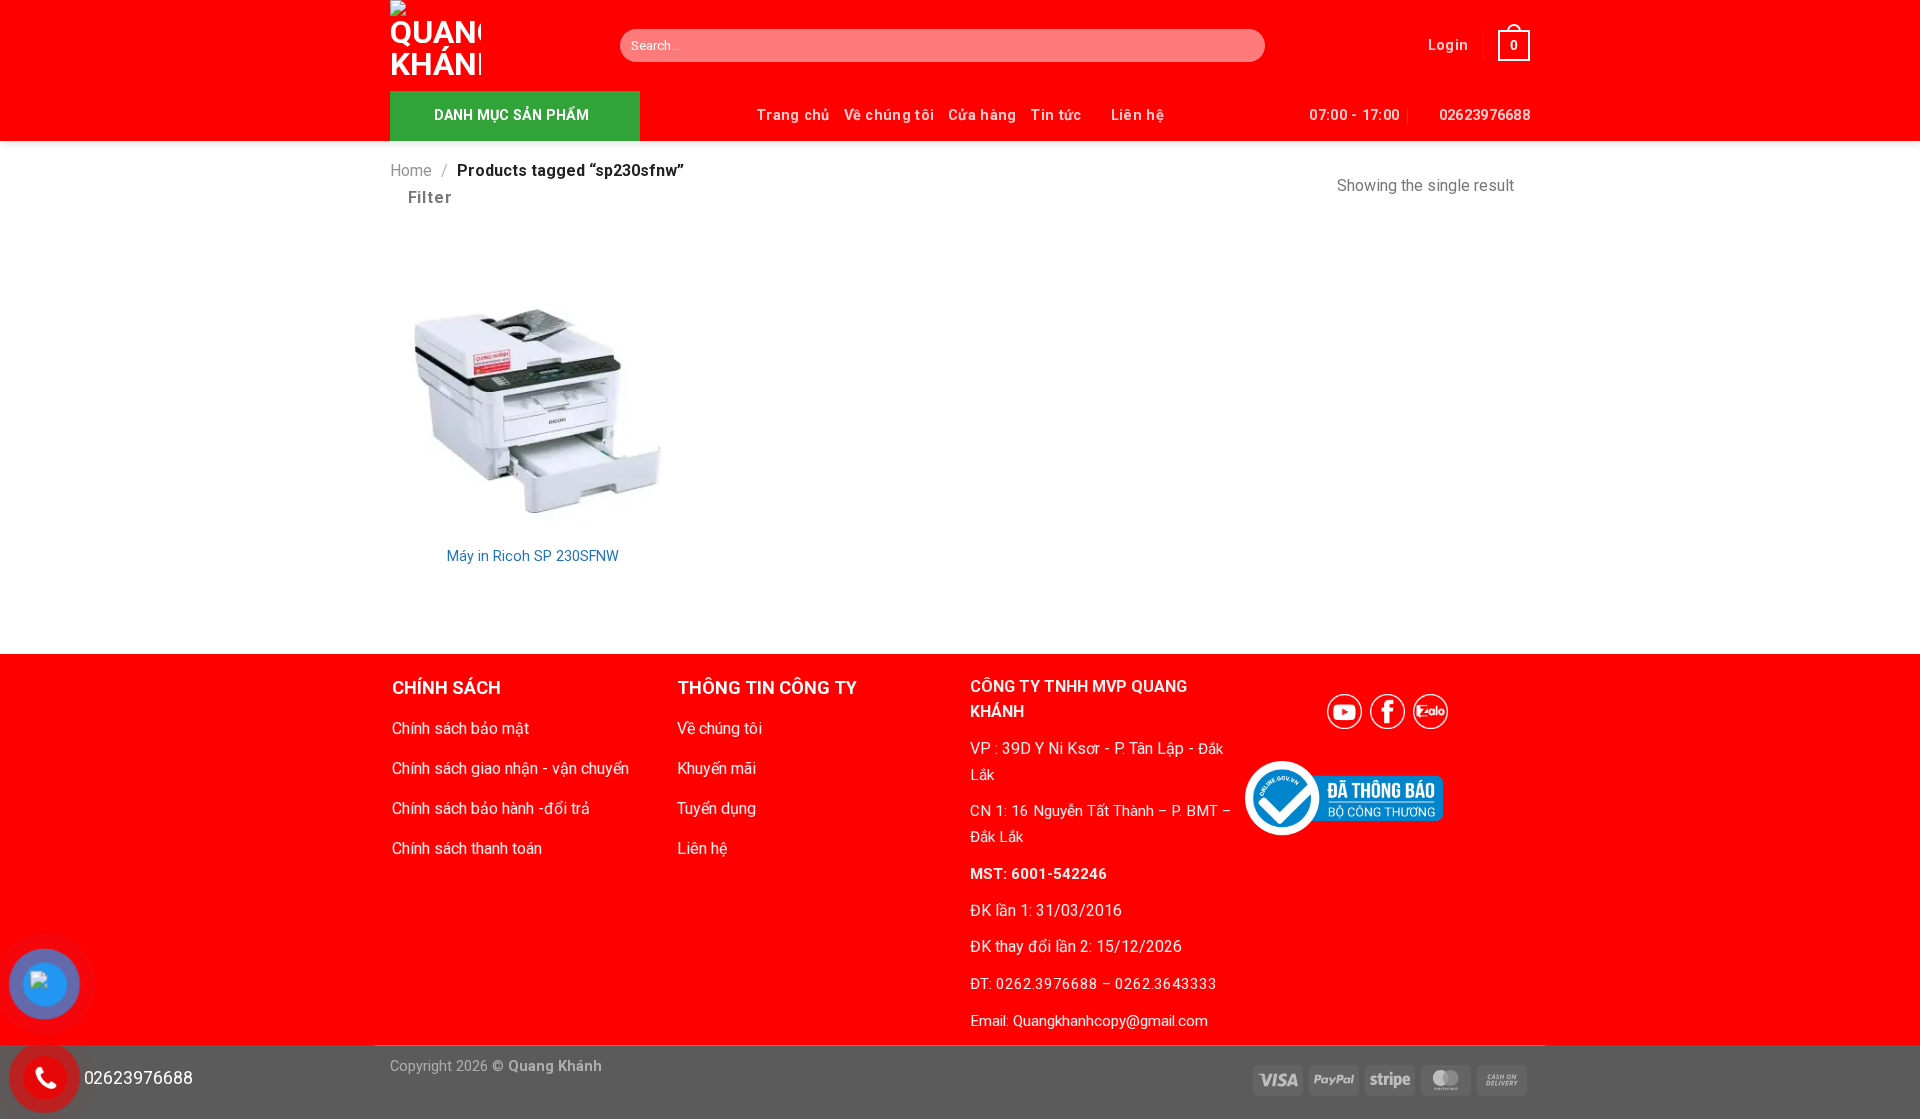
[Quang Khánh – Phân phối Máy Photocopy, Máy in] (490, 45)
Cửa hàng (982, 115)
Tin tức (1055, 115)
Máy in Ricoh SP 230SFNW (533, 556)
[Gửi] (1245, 46)
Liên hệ (1137, 115)
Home (411, 170)
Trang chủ (793, 115)
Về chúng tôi (889, 115)
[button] (1448, 45)
